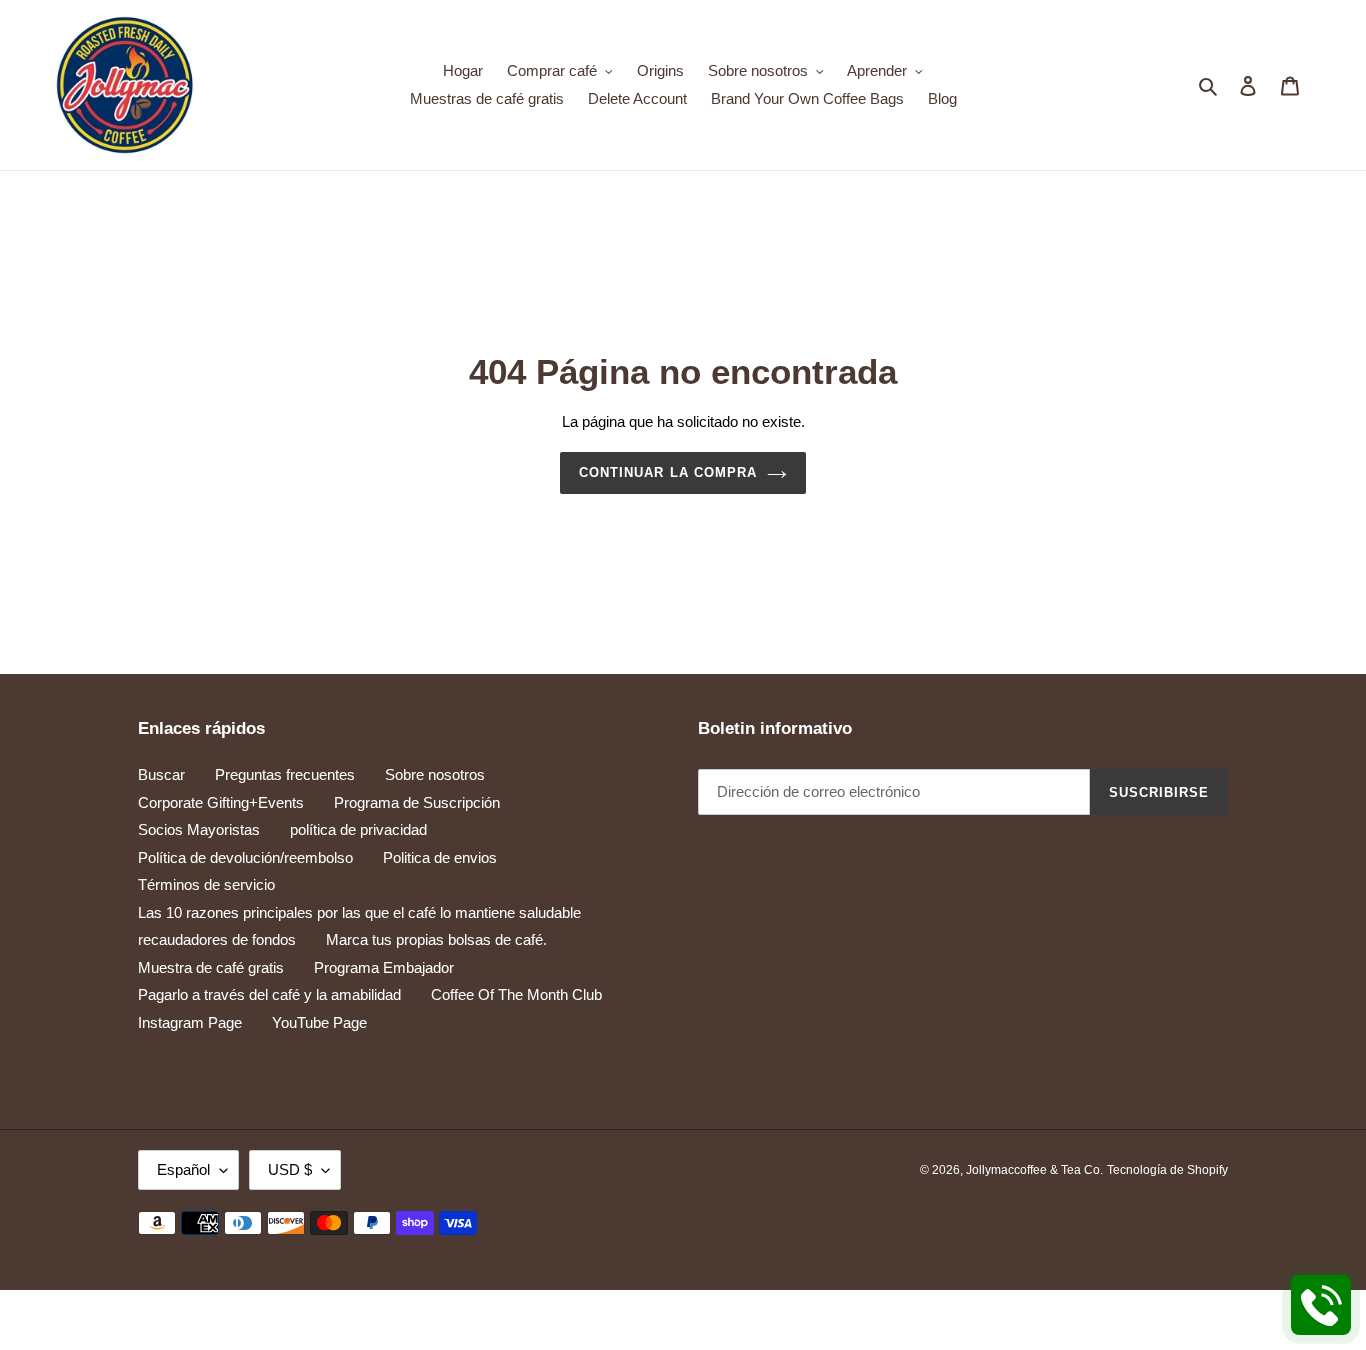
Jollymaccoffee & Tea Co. (1034, 1170)
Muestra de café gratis (211, 967)
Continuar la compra (668, 472)
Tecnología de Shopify (1167, 1170)
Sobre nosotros (435, 774)
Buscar (161, 774)
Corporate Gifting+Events (221, 802)
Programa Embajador (384, 967)
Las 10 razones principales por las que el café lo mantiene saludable (359, 912)
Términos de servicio (206, 884)
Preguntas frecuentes (285, 774)
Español (183, 1169)
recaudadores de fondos (217, 939)
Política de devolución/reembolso (245, 857)
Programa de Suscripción (417, 802)
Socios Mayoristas (199, 829)
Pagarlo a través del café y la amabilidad (269, 994)
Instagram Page (190, 1022)
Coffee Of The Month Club (516, 994)
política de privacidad (358, 829)
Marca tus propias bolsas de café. (436, 939)
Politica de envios (440, 857)
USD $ (290, 1169)
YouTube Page (319, 1022)
